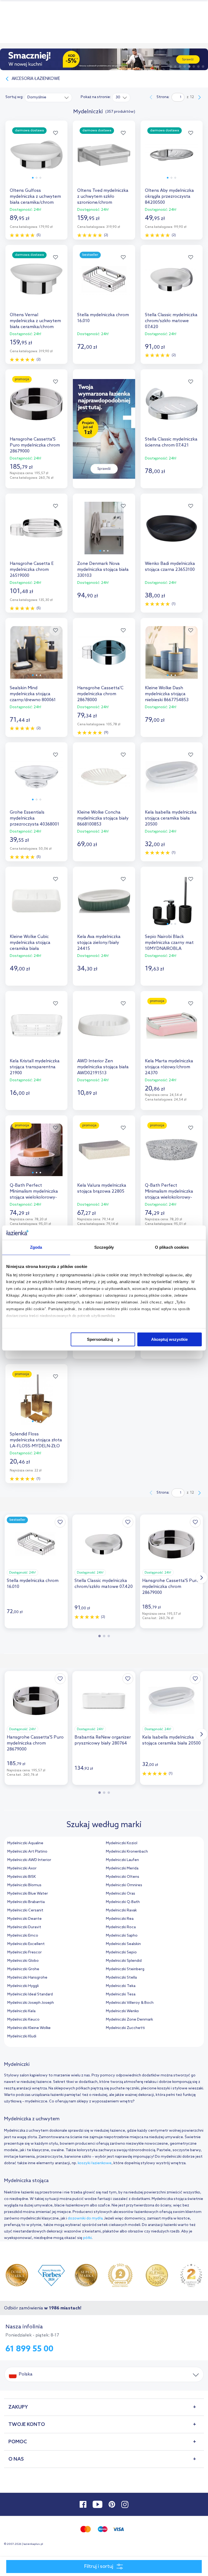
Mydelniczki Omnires (124, 1885)
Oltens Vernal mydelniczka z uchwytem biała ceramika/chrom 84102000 (35, 321)
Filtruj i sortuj (99, 2567)
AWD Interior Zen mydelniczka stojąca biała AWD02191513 (103, 1067)
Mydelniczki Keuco (23, 2020)
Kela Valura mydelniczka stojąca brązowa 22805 (102, 1188)
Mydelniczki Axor (22, 1868)
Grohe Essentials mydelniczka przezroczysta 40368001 (35, 818)
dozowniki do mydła (85, 2219)
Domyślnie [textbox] (37, 97)
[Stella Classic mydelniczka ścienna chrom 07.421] (172, 408)
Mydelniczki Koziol (122, 1843)
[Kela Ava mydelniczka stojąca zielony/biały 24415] (104, 906)
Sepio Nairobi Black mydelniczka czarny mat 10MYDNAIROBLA (169, 943)
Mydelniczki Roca (121, 1927)
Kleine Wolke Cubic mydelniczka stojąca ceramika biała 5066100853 (30, 943)
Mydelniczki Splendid (124, 1961)
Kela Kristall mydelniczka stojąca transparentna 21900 (35, 1067)
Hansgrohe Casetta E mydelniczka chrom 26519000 (32, 570)
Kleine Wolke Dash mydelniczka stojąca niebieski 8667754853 (167, 694)
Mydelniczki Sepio (121, 1952)
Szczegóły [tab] (104, 1247)
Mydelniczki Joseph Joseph (31, 2003)
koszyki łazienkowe (95, 2163)
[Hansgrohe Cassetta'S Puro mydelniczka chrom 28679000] (36, 408)
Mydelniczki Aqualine (25, 1843)
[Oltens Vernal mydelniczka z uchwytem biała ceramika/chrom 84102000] (36, 284)
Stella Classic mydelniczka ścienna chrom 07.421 (171, 442)
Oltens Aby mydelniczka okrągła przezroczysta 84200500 (169, 197)
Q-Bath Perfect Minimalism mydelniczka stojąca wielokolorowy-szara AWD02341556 (169, 1192)
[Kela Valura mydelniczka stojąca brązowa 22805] (104, 1155)
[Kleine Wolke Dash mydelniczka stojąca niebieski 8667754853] (172, 657)
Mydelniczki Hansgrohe (27, 1978)
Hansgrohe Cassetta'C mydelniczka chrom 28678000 (100, 694)
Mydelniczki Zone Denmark (129, 2020)
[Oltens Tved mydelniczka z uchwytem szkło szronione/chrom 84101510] (104, 160)
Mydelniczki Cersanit (25, 1910)
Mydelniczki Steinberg (125, 1969)
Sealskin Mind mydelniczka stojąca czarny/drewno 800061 (33, 694)
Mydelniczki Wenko (122, 2011)
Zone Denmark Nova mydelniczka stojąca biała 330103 (103, 570)
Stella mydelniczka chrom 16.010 (103, 318)
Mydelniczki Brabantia (26, 1902)
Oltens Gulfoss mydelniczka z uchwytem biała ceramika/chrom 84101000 (35, 197)
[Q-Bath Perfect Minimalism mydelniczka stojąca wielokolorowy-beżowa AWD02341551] (36, 1155)
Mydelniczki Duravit (24, 1927)
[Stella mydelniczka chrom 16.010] (104, 284)
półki (87, 2238)
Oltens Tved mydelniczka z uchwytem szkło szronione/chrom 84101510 (103, 197)
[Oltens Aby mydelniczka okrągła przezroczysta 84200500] (172, 160)
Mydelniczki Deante (25, 1919)
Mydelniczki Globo (23, 1961)
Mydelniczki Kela (21, 2011)
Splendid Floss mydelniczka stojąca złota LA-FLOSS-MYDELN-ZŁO (36, 1440)
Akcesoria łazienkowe (36, 79)
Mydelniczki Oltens (123, 1877)
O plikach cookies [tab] (172, 1247)
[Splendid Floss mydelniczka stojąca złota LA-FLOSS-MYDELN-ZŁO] (36, 1403)
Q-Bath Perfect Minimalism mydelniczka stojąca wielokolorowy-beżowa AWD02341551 (34, 1192)
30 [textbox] (118, 97)
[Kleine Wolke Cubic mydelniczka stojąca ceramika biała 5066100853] (36, 906)
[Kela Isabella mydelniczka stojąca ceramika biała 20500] (172, 781)
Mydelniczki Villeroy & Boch (130, 2003)
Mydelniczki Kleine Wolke (29, 2028)
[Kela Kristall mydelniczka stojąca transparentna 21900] (36, 1030)
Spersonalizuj (100, 1339)
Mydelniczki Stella (121, 1978)
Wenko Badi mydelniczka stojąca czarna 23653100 (170, 567)
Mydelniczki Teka (121, 1986)
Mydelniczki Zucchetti (125, 2028)
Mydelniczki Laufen (122, 1860)
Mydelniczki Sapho (122, 1936)
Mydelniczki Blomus (24, 1885)
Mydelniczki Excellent (26, 1944)
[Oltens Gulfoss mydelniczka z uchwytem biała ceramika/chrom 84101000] (36, 160)
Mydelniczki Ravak (121, 1910)
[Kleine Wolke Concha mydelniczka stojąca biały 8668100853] (104, 781)
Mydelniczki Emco (23, 1936)
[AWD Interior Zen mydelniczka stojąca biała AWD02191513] (104, 1030)
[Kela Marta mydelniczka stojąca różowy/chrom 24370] (172, 1030)
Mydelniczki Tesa (121, 1994)
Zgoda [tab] (36, 1247)
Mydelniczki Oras (121, 1894)
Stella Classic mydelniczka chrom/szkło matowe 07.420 (171, 321)
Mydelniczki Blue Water (28, 1894)
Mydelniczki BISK (22, 1877)
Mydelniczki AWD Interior (29, 1860)
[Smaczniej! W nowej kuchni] (104, 59)
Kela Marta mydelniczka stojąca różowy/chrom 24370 (169, 1067)
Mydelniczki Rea (120, 1919)
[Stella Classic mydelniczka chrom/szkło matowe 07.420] (172, 284)
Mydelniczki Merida (122, 1868)
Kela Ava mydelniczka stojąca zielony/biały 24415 (99, 943)
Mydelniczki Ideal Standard (30, 1994)
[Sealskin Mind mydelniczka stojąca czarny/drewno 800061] (36, 657)
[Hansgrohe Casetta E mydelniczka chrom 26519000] (36, 533)
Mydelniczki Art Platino (27, 1852)
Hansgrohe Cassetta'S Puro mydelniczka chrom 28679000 (35, 445)
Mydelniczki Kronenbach (127, 1852)
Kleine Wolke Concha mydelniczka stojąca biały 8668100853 (103, 818)
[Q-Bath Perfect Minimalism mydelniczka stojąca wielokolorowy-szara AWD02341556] (172, 1155)
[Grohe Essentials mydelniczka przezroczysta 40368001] (36, 781)
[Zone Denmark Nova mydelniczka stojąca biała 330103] (104, 533)
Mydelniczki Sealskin (123, 1944)
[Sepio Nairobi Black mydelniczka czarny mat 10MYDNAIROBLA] (172, 906)
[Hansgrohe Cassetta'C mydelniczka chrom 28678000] (104, 657)
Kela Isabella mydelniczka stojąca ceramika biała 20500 (171, 818)
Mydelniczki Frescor (25, 1952)
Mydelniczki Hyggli (23, 1986)
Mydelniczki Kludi (22, 2036)
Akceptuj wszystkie (169, 1339)
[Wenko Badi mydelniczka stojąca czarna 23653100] (172, 533)
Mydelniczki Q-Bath (123, 1902)
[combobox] (48, 97)
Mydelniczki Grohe (23, 1969)
